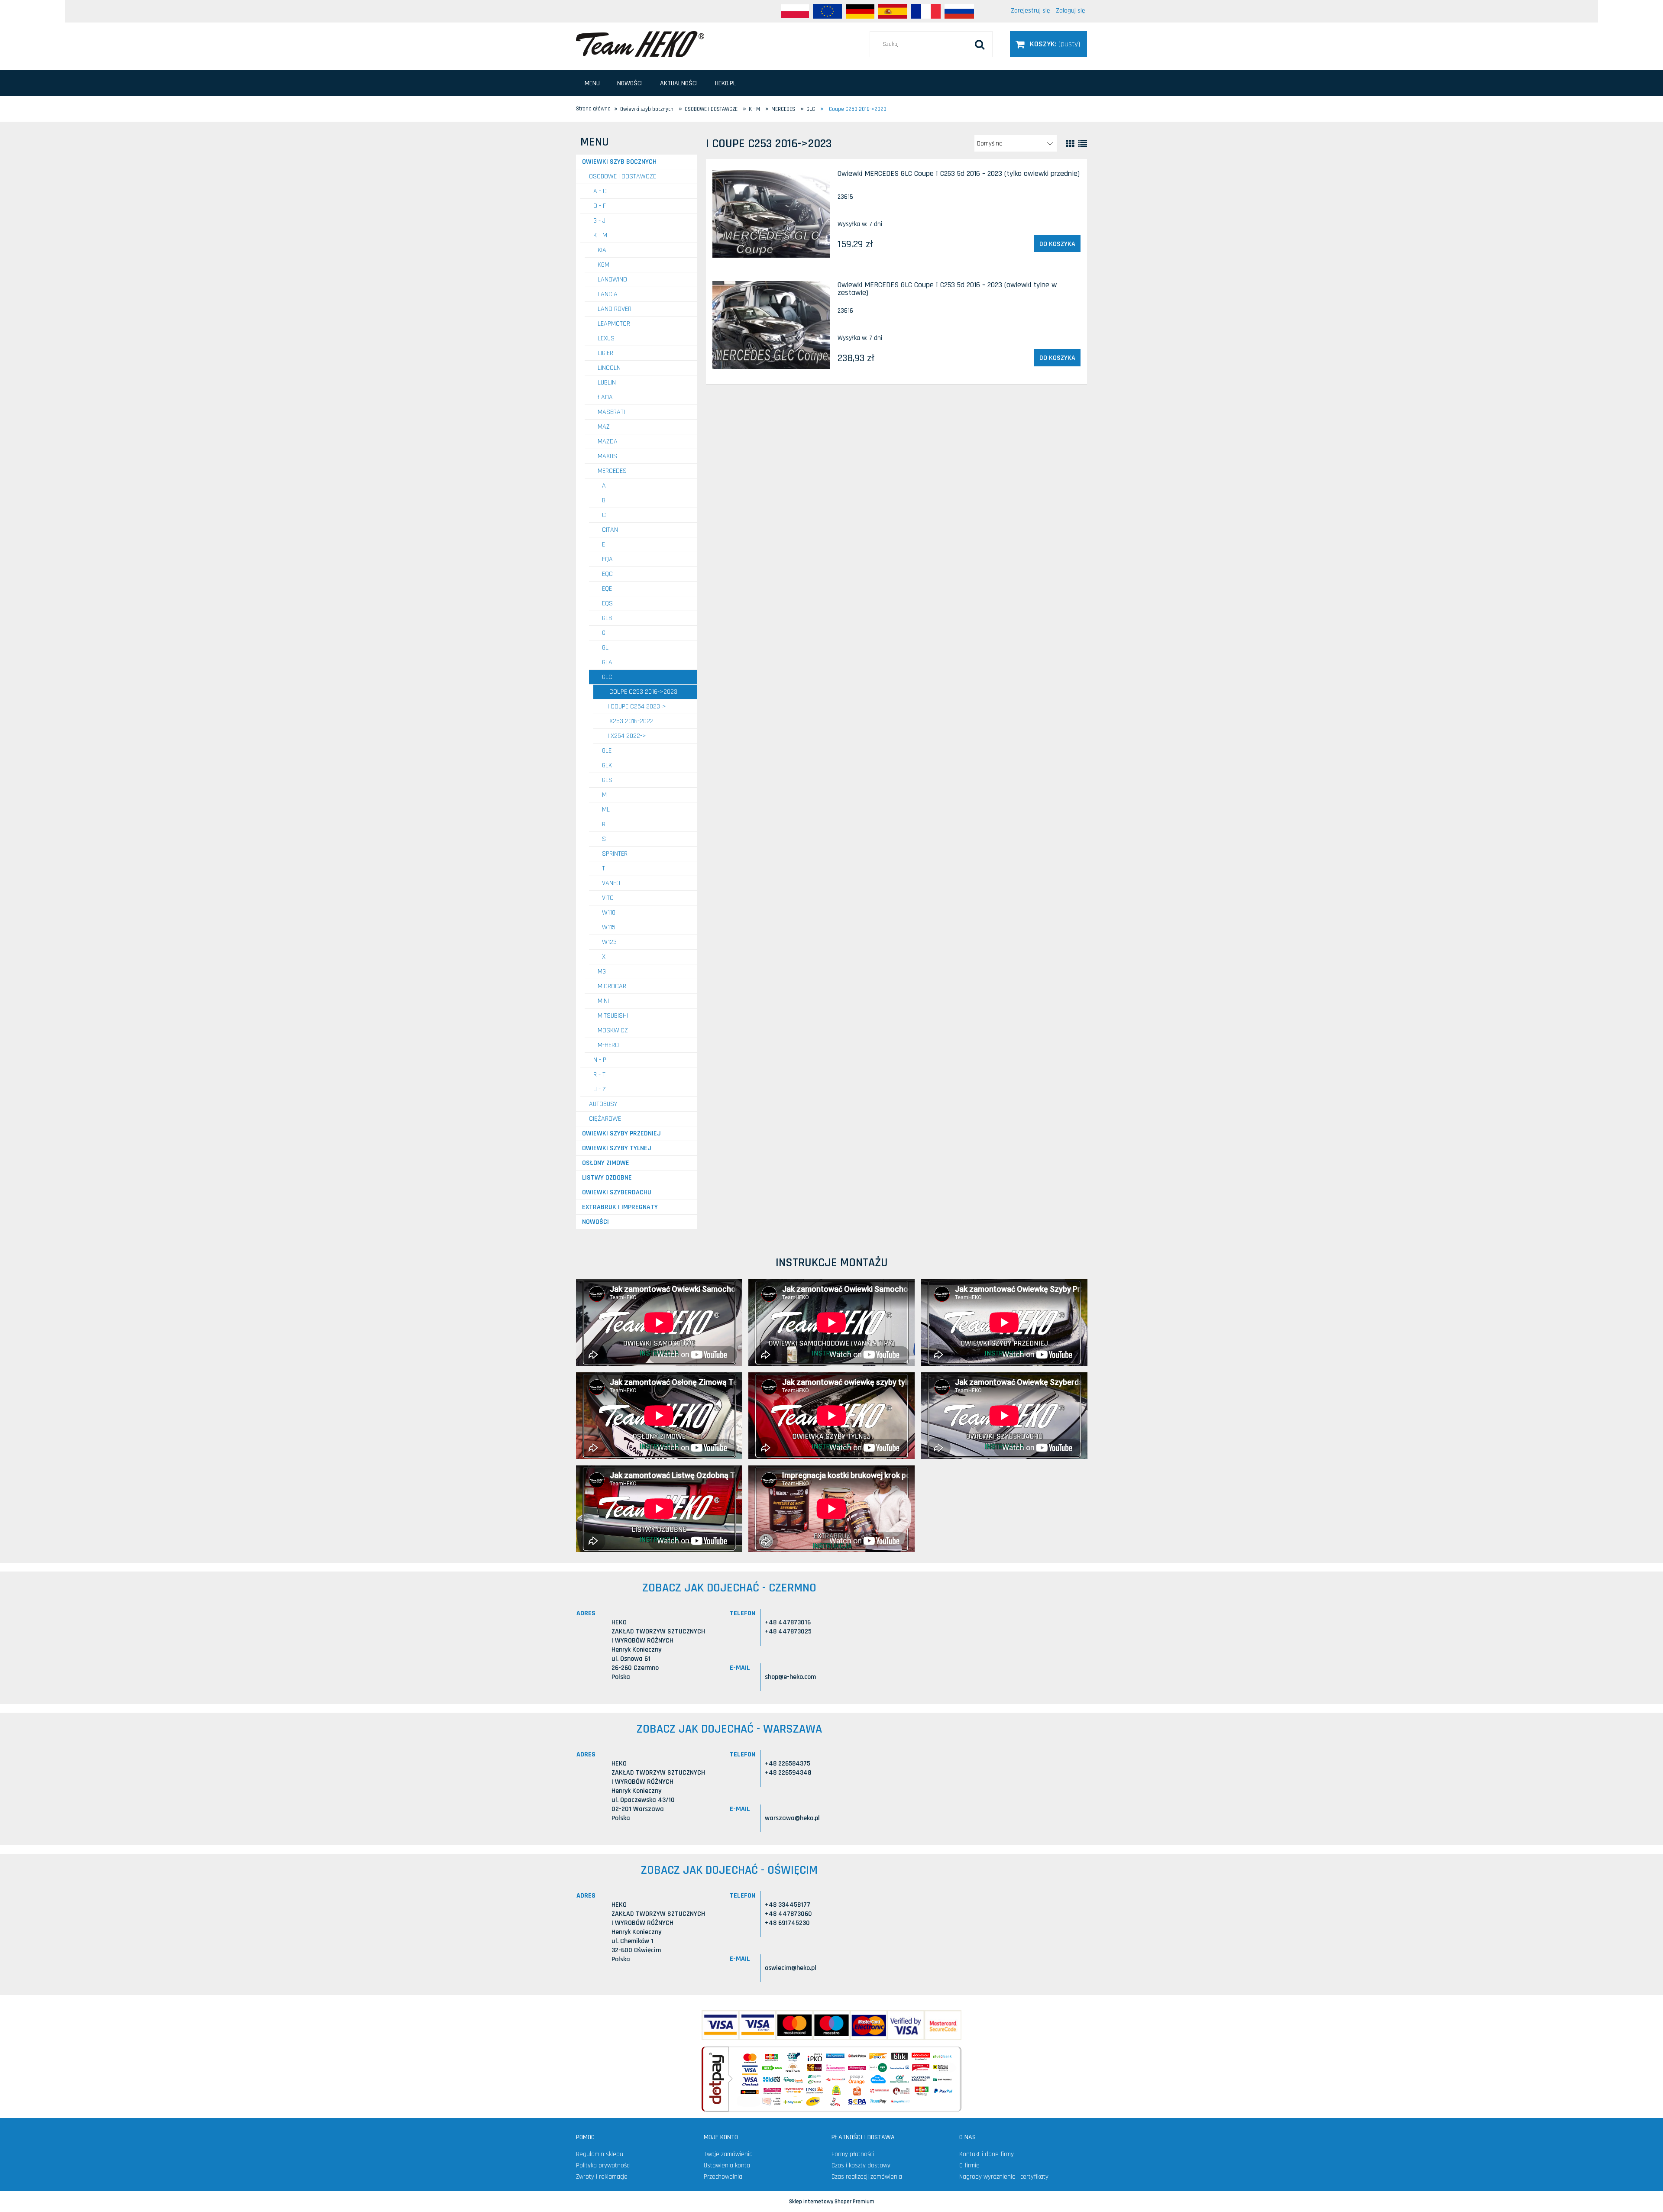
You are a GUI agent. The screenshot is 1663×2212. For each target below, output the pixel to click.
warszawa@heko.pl (792, 1818)
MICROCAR (612, 986)
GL (605, 648)
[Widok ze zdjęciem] (1070, 144)
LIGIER (605, 353)
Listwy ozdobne (607, 1178)
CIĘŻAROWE (605, 1119)
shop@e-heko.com (790, 1677)
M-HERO (608, 1045)
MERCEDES (612, 471)
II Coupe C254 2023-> (636, 707)
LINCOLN (609, 368)
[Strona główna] (640, 44)
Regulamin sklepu (600, 2154)
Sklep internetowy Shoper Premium (832, 2202)
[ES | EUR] (893, 11)
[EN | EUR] (827, 11)
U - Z (600, 1089)
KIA (602, 250)
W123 (609, 942)
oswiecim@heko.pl (791, 1968)
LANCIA (608, 294)
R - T (599, 1075)
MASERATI (611, 412)
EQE (607, 589)
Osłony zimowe (606, 1163)
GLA (607, 662)
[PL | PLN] (795, 11)
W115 (609, 927)
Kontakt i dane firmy (987, 2154)
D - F (600, 206)
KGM (603, 265)
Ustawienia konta (727, 2165)
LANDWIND (612, 280)
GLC (607, 677)
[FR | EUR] (926, 11)
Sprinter (615, 854)
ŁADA (605, 397)
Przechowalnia (723, 2177)
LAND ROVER (615, 309)
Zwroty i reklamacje (602, 2177)
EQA (607, 559)
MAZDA (608, 441)
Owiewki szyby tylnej (617, 1148)
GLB (607, 618)
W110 (609, 913)
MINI (603, 1001)
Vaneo (611, 883)
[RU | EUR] (959, 11)
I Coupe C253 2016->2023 (642, 692)
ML (606, 810)
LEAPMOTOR (614, 324)
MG (602, 972)
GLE (607, 751)
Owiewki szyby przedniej (621, 1133)
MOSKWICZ (613, 1030)
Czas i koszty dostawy (861, 2165)
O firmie (969, 2165)
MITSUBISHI (613, 1016)
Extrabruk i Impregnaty (620, 1207)
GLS (607, 780)
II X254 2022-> (626, 736)
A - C (600, 191)
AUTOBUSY (603, 1104)
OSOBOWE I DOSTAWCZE (623, 176)
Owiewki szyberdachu (617, 1192)
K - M (600, 235)
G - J (599, 221)
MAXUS (607, 456)
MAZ (604, 427)
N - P (600, 1060)
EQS (607, 603)
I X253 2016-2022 (630, 721)
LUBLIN (607, 383)
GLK (607, 765)
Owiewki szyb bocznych (619, 162)
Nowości (595, 1222)
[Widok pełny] (1083, 144)
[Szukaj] (980, 44)
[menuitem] (592, 83)
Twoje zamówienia (728, 2154)
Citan (610, 530)
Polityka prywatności (603, 2165)
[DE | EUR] (860, 11)
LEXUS (606, 338)
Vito (608, 898)
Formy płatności (853, 2154)
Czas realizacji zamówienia (867, 2177)
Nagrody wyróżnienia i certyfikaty (1004, 2177)
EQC (607, 574)
